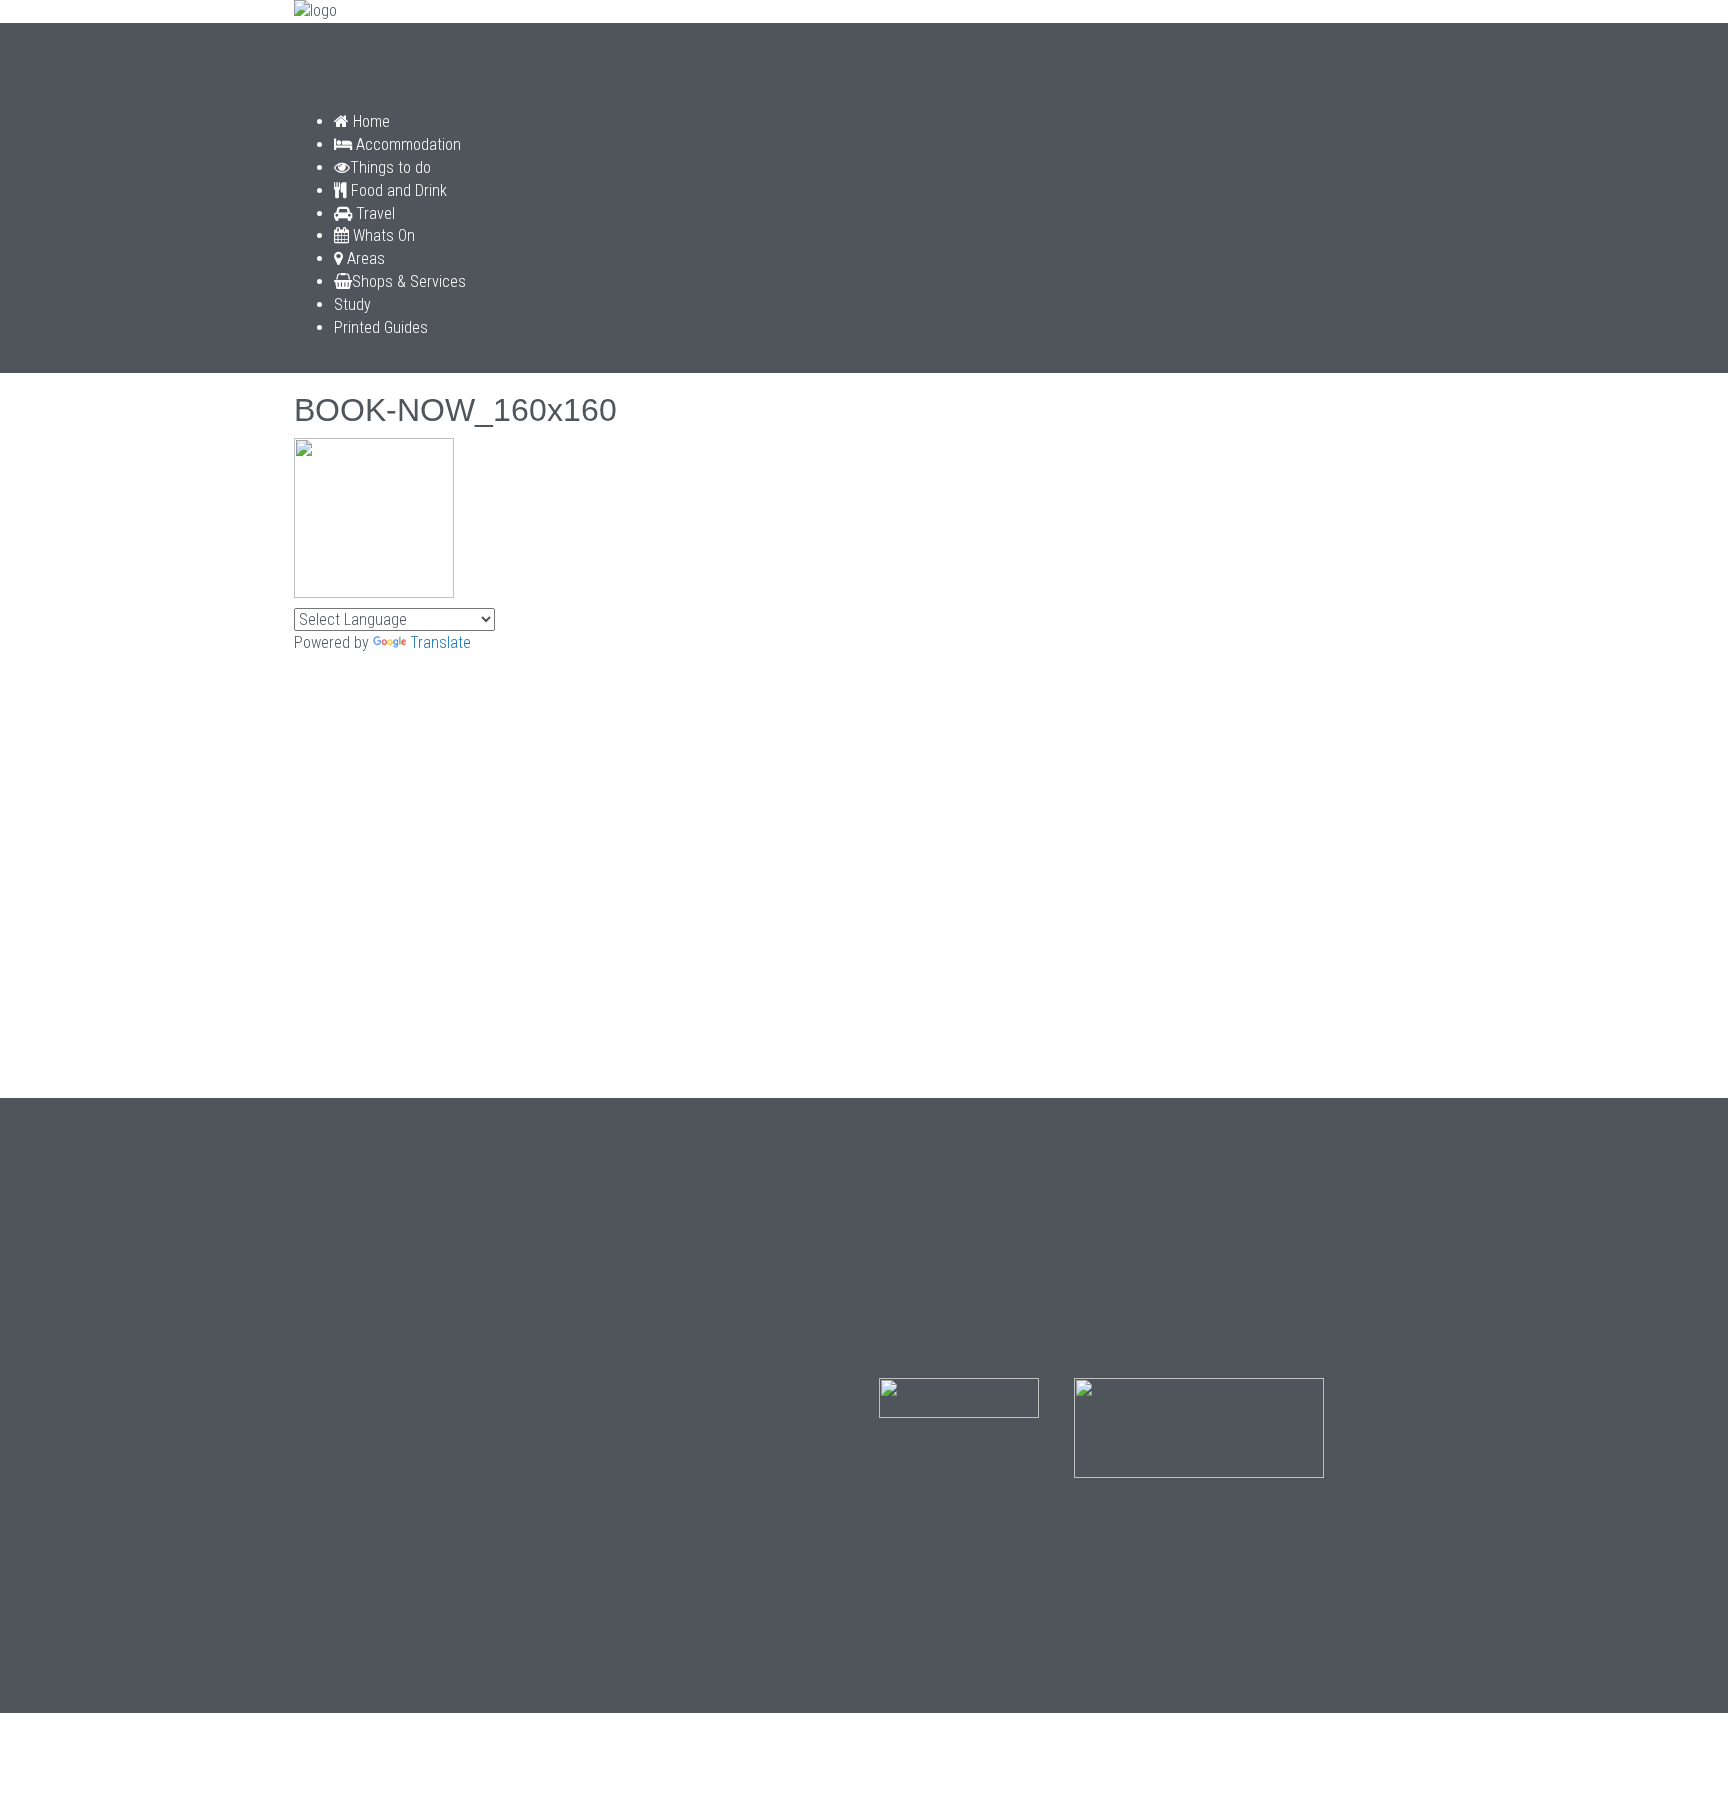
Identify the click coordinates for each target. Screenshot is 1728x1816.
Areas (364, 258)
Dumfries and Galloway (1126, 1668)
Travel (373, 213)
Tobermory (436, 1622)
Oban (736, 1645)
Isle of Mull (346, 1622)
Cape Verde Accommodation (774, 1622)
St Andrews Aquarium (373, 360)
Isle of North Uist (1362, 1218)
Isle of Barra (1347, 1286)
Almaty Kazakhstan (404, 1645)
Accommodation (406, 144)
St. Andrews (1044, 1645)
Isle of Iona (528, 1622)
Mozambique (990, 1668)
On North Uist (571, 1241)
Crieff (1330, 1645)
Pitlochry (903, 1645)
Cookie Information (884, 1543)
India (968, 1645)
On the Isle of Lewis (591, 1172)
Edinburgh (580, 1668)
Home (369, 121)
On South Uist (963, 1309)
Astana (511, 1645)
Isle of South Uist (1364, 1263)
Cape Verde (622, 1622)
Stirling (758, 1668)
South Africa (674, 1668)
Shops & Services (409, 281)
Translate (440, 642)
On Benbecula (768, 1263)
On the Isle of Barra (590, 1355)
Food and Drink (397, 190)
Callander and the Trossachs (1198, 1645)
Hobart (676, 1645)
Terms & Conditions (884, 1521)
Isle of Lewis (1348, 1172)
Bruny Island (814, 1645)
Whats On (382, 235)
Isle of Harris (1349, 1195)
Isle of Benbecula (1364, 1241)
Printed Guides (381, 327)
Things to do (390, 167)
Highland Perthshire (865, 1668)
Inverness (1401, 1645)
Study (352, 304)
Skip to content (343, 98)
